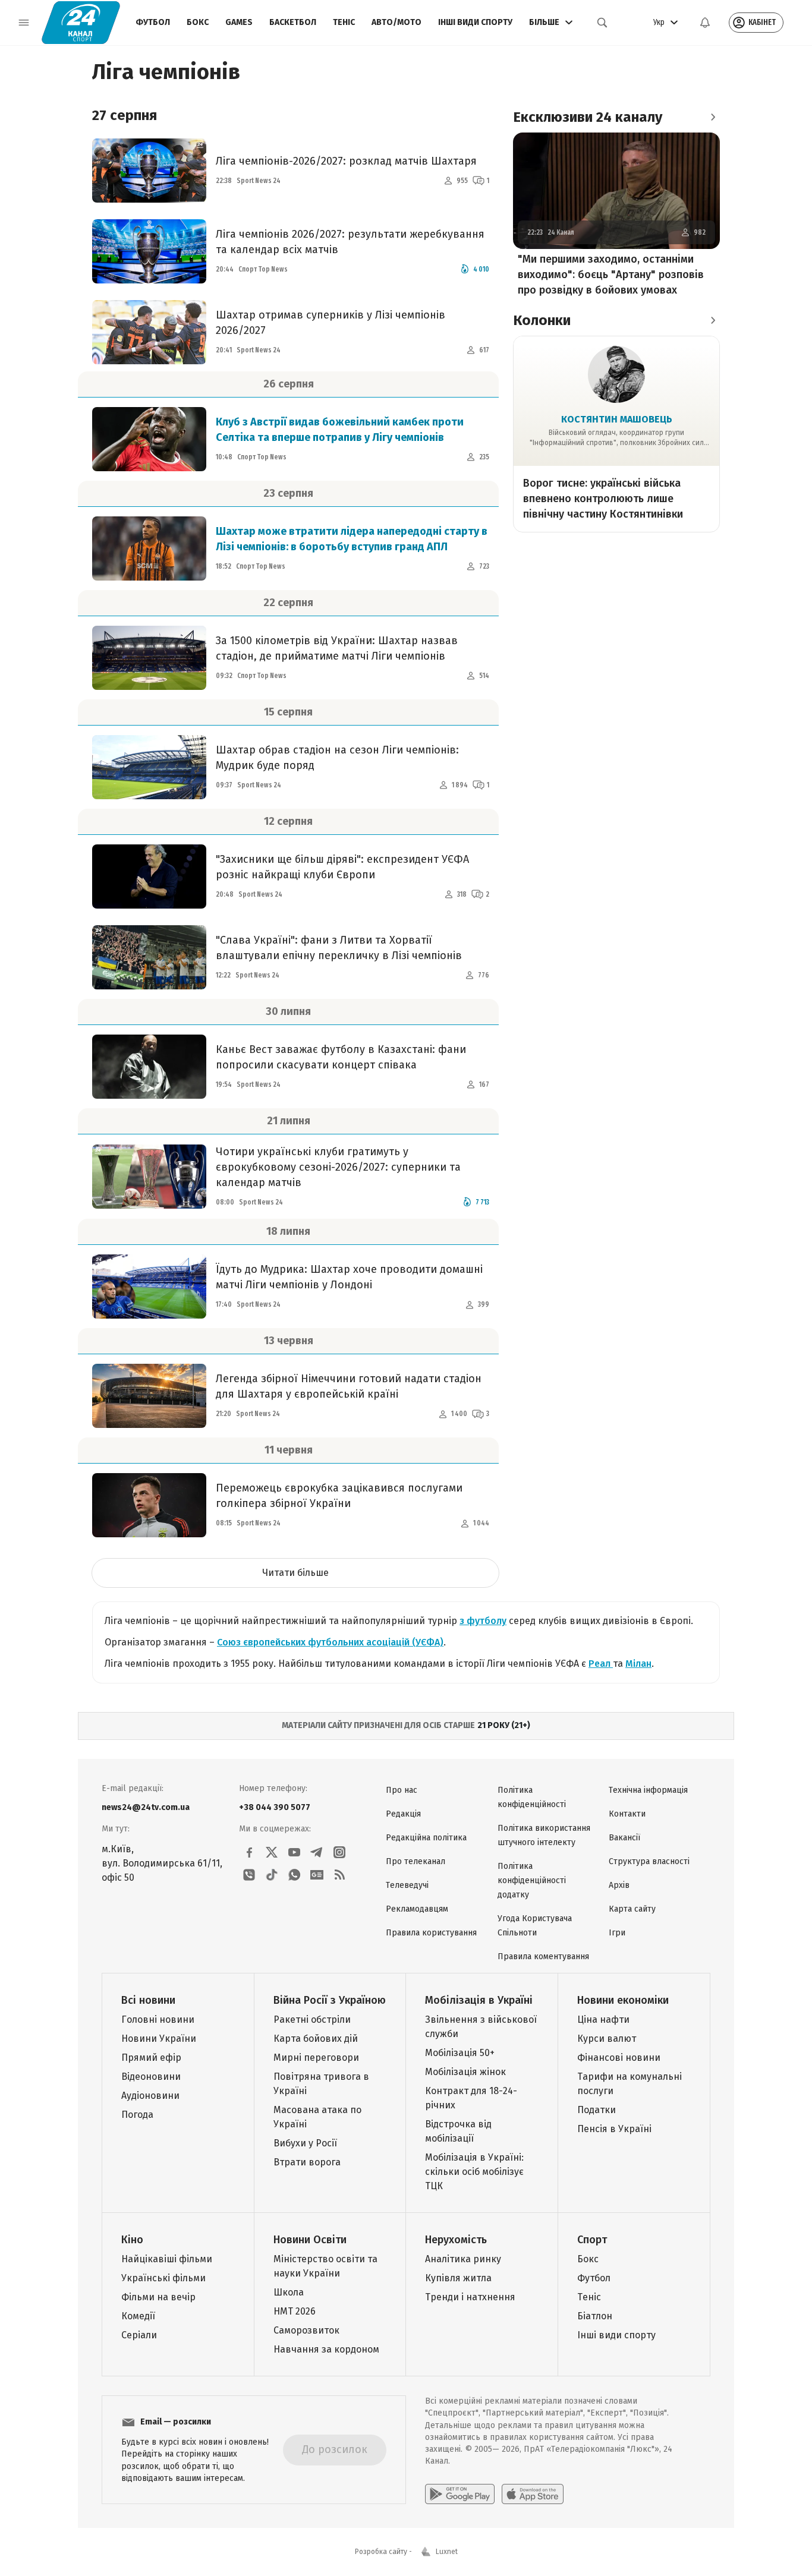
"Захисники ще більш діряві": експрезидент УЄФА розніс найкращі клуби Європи (342, 867)
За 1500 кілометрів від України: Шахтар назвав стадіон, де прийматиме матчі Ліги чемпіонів (337, 648)
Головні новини (158, 2020)
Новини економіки (623, 2000)
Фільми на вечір (158, 2297)
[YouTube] (294, 1852)
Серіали (139, 2335)
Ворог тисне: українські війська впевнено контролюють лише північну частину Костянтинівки (603, 499)
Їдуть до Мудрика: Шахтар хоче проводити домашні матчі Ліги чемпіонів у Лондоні (349, 1277)
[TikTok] (272, 1875)
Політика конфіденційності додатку (532, 1880)
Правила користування (431, 1933)
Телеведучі (407, 1885)
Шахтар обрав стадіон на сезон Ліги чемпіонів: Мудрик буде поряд (337, 758)
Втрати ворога (307, 2162)
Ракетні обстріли (312, 2020)
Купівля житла (458, 2278)
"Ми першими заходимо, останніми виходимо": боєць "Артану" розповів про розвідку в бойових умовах (611, 275)
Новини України (159, 2039)
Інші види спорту (475, 22)
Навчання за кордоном (326, 2349)
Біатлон (595, 2316)
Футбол (153, 22)
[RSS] (339, 1875)
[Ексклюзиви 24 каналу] (713, 117)
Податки (597, 2110)
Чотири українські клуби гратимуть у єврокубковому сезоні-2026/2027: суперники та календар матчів (338, 1167)
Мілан (638, 1664)
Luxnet (447, 2552)
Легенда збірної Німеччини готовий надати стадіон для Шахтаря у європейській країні (349, 1386)
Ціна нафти (603, 2020)
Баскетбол (293, 22)
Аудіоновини (150, 2096)
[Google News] (317, 1875)
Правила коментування (543, 1957)
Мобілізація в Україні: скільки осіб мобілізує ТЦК (474, 2172)
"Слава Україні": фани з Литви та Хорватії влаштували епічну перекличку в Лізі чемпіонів (339, 948)
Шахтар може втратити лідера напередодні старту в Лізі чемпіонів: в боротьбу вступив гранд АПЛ (352, 539)
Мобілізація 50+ (460, 2053)
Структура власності (649, 1861)
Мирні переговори (316, 2058)
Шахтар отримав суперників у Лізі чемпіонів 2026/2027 (331, 323)
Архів (619, 1885)
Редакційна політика (426, 1838)
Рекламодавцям (417, 1909)
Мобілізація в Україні (479, 2000)
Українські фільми (163, 2278)
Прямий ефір (151, 2058)
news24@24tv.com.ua (146, 1807)
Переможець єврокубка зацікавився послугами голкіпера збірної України (339, 1496)
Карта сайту (632, 1909)
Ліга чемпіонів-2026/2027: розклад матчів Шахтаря (346, 161)
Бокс (198, 22)
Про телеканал (416, 1861)
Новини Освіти (310, 2240)
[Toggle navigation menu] (24, 23)
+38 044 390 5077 (275, 1807)
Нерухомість (456, 2240)
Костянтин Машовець (617, 419)
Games (239, 22)
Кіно (132, 2240)
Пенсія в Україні (614, 2129)
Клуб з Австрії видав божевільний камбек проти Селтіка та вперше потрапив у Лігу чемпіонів (340, 430)
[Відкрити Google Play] (460, 2494)
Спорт (592, 2240)
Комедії (138, 2316)
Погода (137, 2115)
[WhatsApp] (294, 1875)
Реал (601, 1664)
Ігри (617, 1933)
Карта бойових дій (316, 2039)
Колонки (542, 320)
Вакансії (624, 1838)
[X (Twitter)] (272, 1852)
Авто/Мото (396, 22)
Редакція (403, 1814)
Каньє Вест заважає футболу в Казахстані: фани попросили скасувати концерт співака (341, 1057)
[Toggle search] (602, 23)
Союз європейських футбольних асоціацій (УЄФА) (330, 1642)
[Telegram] (317, 1852)
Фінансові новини (619, 2058)
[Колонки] (713, 320)
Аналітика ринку (463, 2259)
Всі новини (148, 2000)
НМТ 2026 (295, 2311)
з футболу (483, 1621)
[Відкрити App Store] (533, 2494)
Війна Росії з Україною (330, 2000)
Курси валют (607, 2039)
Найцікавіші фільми (167, 2259)
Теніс (344, 22)
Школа (289, 2292)
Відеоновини (151, 2077)
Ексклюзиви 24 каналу (588, 117)
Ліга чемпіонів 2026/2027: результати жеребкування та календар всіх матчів (350, 242)
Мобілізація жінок (465, 2072)
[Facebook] (249, 1852)
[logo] (81, 23)
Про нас (402, 1790)
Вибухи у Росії (305, 2143)
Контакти (627, 1814)
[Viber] (249, 1875)
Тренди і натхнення (470, 2297)
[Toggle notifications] (705, 23)
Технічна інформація (648, 1790)
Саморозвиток (306, 2330)
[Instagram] (339, 1852)
